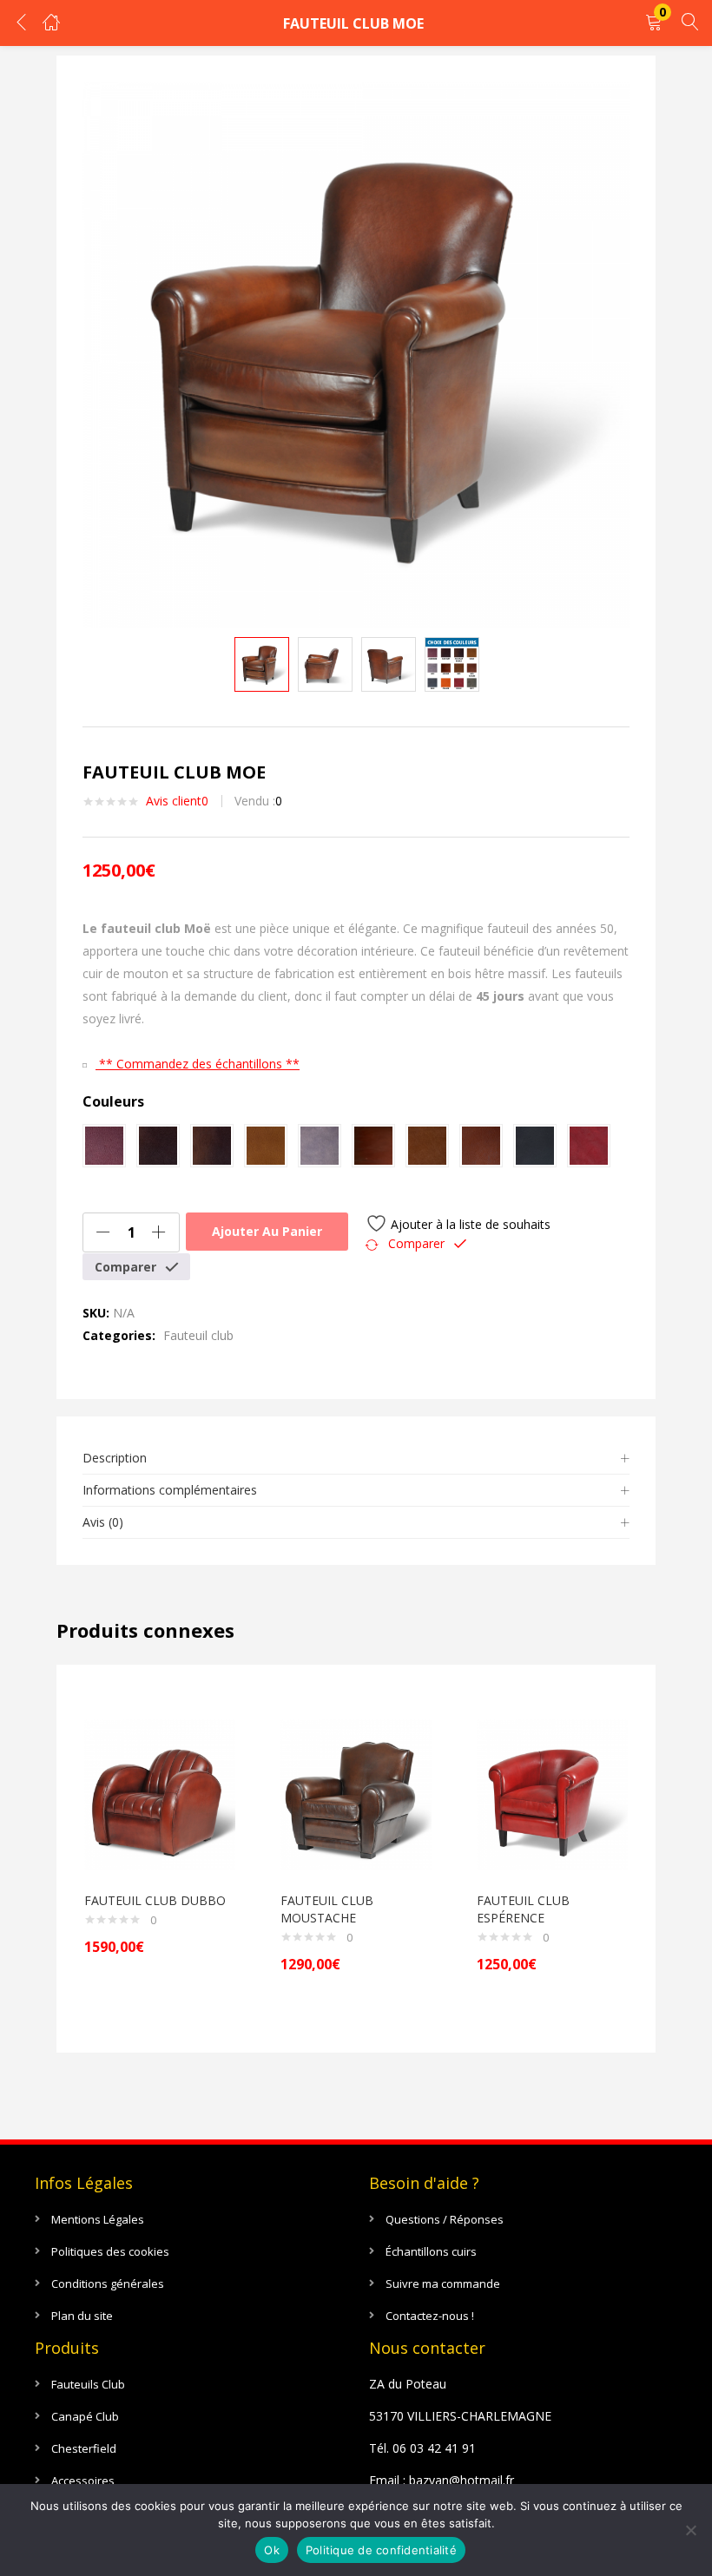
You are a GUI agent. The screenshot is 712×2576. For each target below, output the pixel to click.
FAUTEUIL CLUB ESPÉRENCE (523, 1909)
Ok (272, 2550)
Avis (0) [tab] (103, 1522)
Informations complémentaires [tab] (170, 1490)
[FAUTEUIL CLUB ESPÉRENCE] (552, 1794)
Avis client (177, 801)
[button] (654, 23)
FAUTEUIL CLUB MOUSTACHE (327, 1909)
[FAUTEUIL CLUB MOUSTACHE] (356, 1794)
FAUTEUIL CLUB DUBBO (155, 1900)
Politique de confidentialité (381, 2550)
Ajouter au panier (267, 1231)
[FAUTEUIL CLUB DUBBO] (160, 1794)
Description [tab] (115, 1458)
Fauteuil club (198, 1335)
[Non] (690, 2530)
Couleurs (113, 1101)
